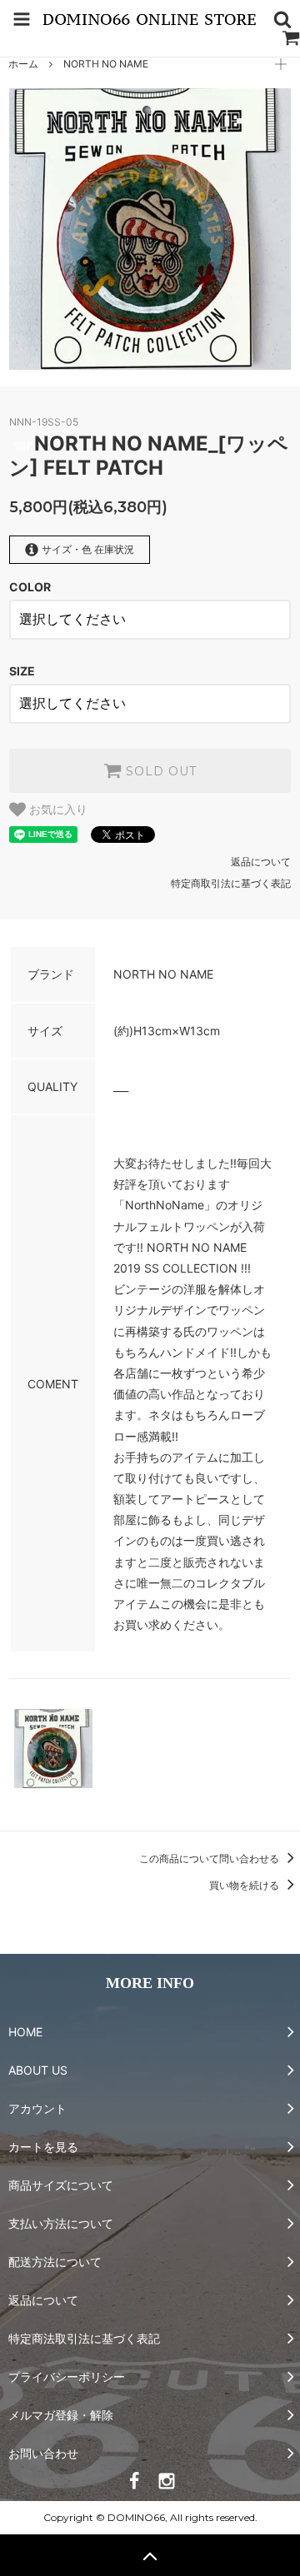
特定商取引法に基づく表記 (231, 883)
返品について (261, 862)
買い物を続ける (245, 1885)
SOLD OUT (159, 771)
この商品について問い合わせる (210, 1859)
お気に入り (57, 810)
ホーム (23, 64)
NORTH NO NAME (106, 64)
